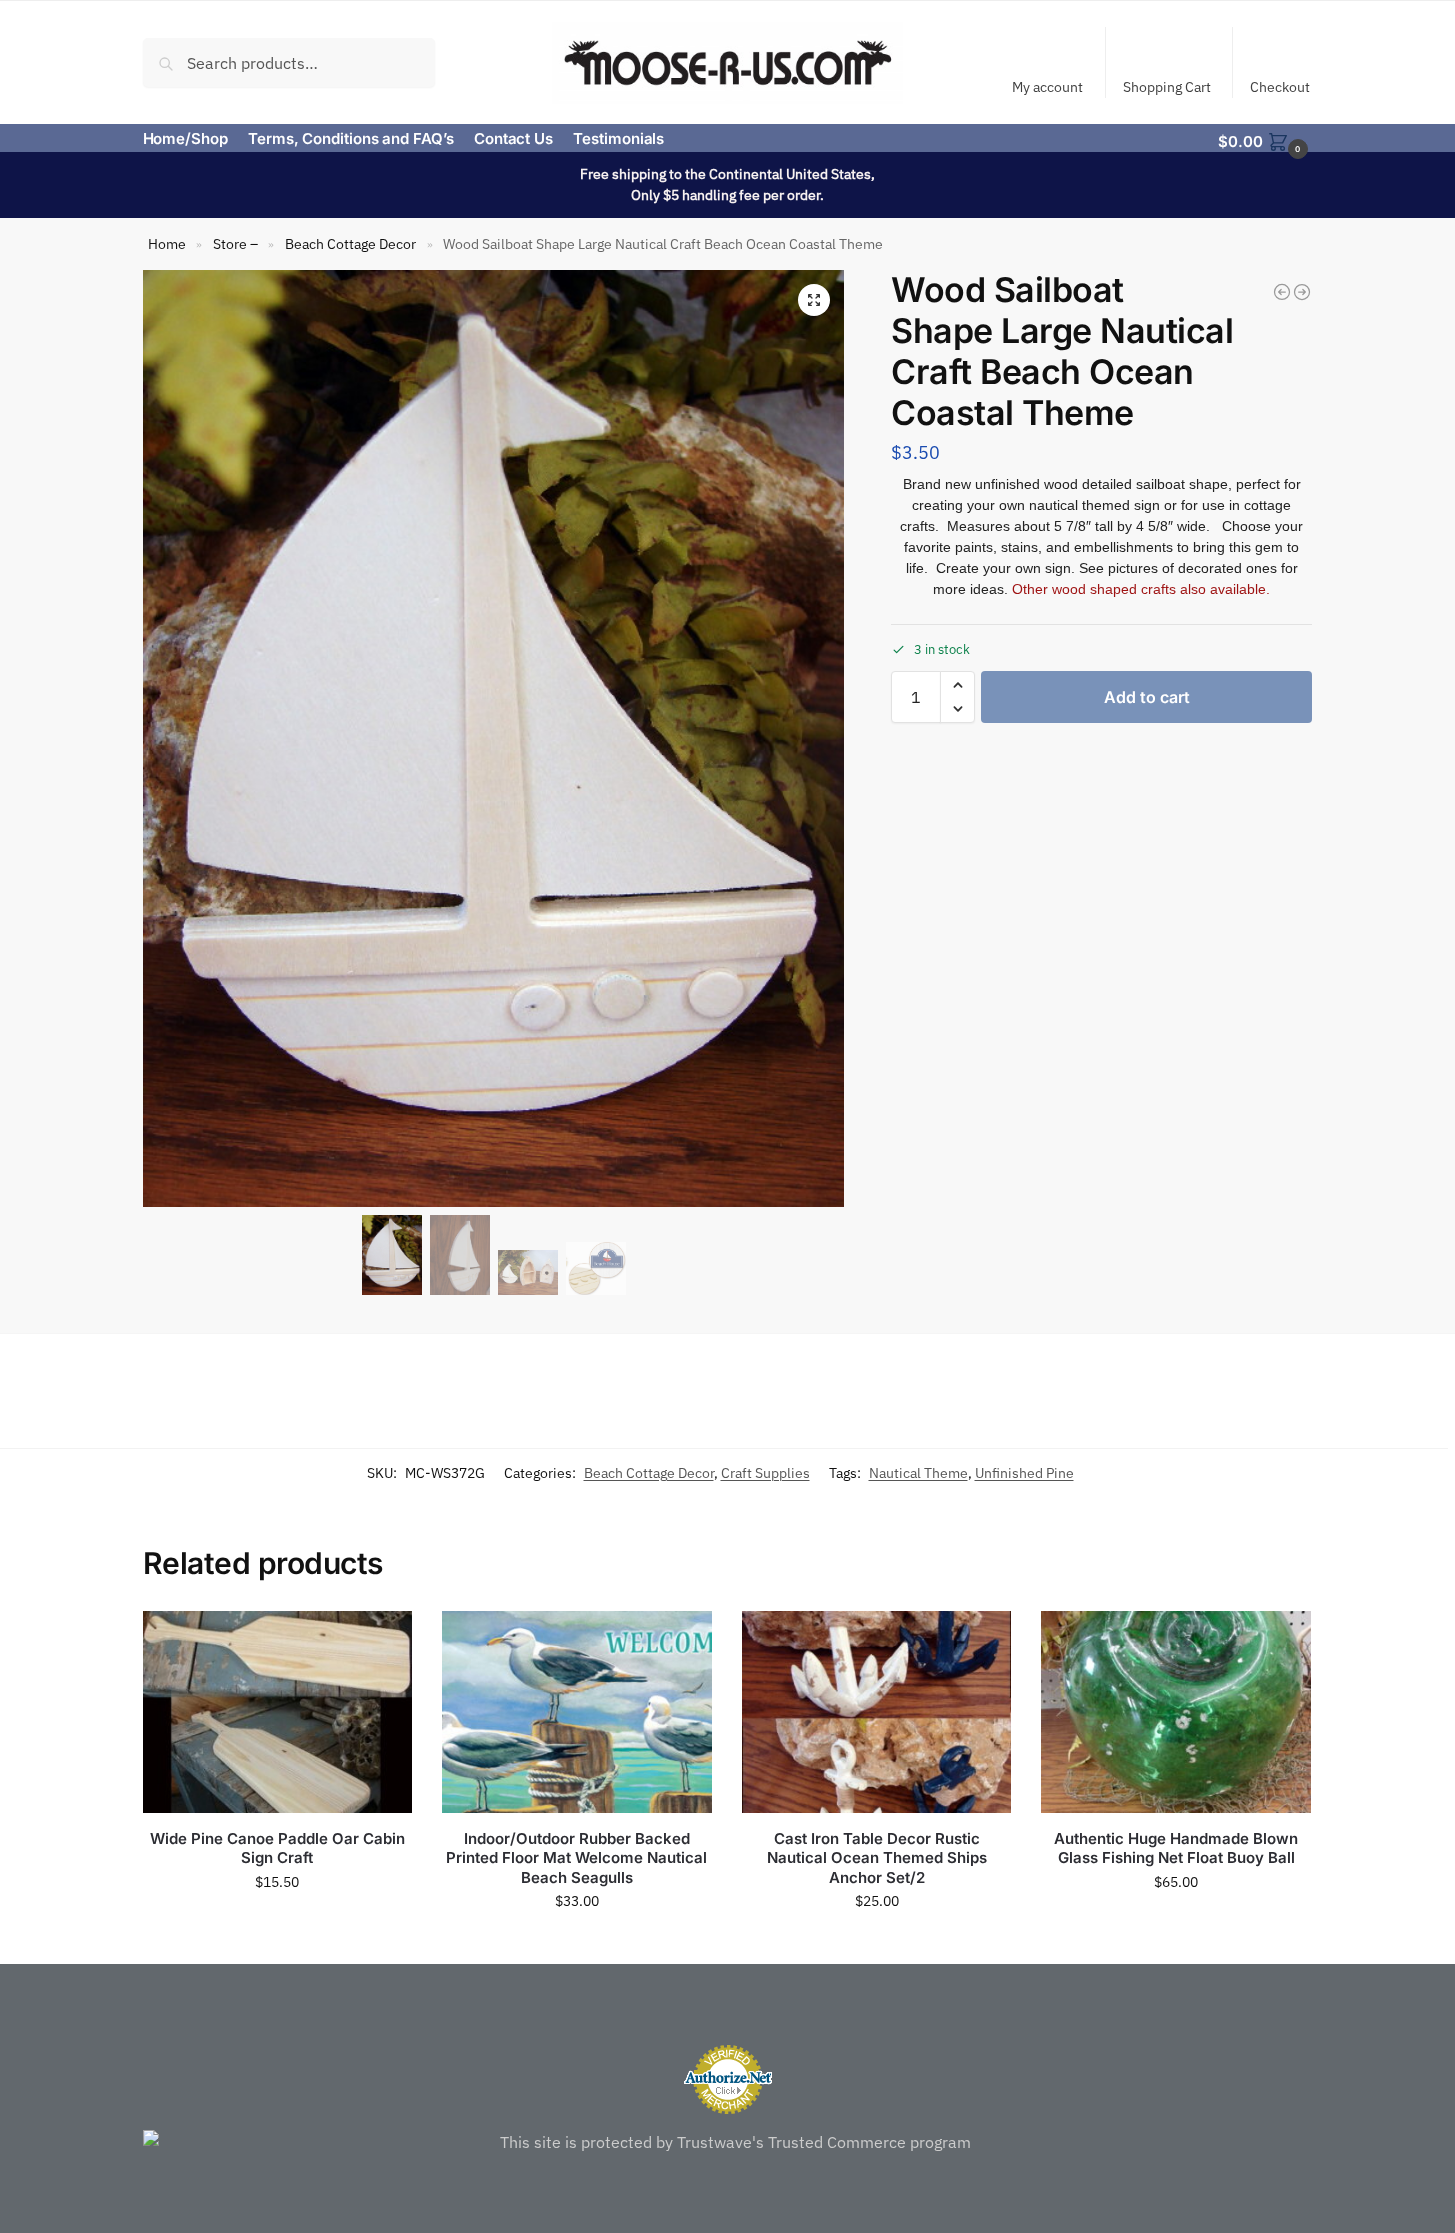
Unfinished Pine (1024, 1473)
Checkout (1280, 87)
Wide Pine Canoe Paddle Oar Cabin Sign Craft (277, 1848)
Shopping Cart (1167, 87)
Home (167, 244)
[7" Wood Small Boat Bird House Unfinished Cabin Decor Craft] (1282, 292)
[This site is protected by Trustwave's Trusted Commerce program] (728, 2142)
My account (1047, 87)
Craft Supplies (765, 1473)
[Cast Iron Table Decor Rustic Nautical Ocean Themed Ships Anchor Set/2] (877, 1712)
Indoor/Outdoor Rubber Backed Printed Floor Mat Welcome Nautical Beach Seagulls (576, 1858)
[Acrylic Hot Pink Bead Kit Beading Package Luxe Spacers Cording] (1302, 292)
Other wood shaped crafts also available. (1141, 589)
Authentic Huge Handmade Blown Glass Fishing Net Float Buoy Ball (1176, 1848)
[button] (1265, 140)
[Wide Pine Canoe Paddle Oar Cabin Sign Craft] (278, 1712)
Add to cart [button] (277, 1925)
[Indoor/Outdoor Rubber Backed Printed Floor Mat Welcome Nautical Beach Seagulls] (577, 1712)
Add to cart (1147, 697)
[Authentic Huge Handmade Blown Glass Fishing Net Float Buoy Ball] (1176, 1712)
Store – (235, 244)
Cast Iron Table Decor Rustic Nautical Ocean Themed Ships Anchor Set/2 (877, 1858)
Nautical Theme (918, 1473)
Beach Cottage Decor (350, 244)
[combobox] (289, 62)
